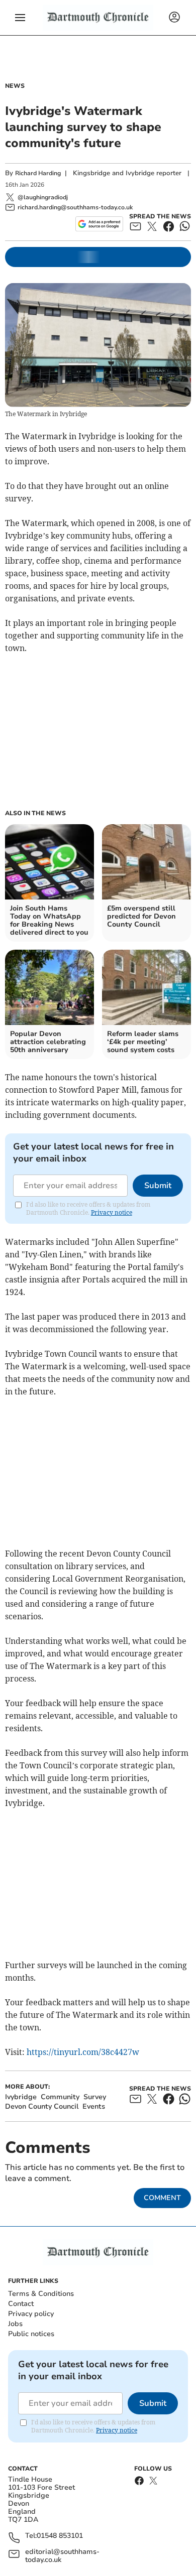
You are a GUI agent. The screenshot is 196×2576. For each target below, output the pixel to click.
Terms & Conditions (41, 2294)
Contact (21, 2304)
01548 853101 (60, 2536)
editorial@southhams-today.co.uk (62, 2556)
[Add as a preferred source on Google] (99, 224)
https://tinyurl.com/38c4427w (83, 2052)
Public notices (31, 2334)
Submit (158, 1186)
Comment (162, 2198)
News (15, 86)
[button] (20, 18)
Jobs (15, 2324)
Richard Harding (38, 173)
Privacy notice (112, 1212)
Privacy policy (31, 2314)
